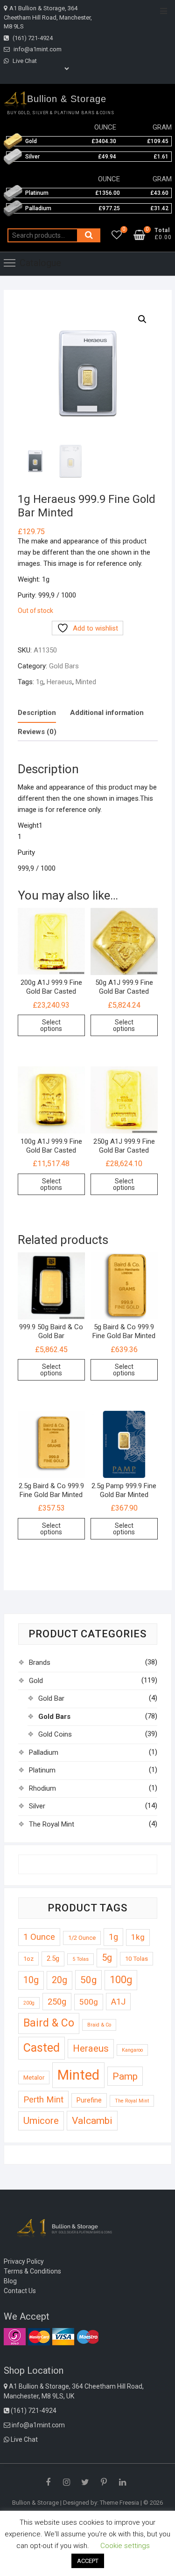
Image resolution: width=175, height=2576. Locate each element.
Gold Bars (64, 666)
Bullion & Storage (67, 99)
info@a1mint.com (37, 49)
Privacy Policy (24, 2261)
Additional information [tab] (107, 713)
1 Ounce (39, 1937)
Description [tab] (37, 713)
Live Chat (24, 61)
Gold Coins (55, 1734)
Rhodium (42, 1788)
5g (107, 1958)
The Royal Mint (52, 1824)
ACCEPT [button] (88, 2561)
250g (57, 2002)
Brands (40, 1662)
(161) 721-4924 (32, 38)
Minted (86, 682)
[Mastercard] (39, 2336)
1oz (28, 1959)
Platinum (42, 1770)
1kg (138, 1937)
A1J (118, 2002)
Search (89, 235)
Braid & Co (99, 2025)
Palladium (44, 1752)
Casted (42, 2048)
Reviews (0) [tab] (37, 732)
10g (31, 1980)
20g (59, 1980)
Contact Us (20, 2291)
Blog (10, 2281)
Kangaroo (132, 2050)
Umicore (41, 2121)
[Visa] (63, 2336)
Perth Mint (43, 2099)
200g (29, 2003)
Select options (51, 1025)
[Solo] (15, 2336)
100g (121, 1980)
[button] (142, 319)
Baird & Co (49, 2023)
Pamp (125, 2076)
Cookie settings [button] (125, 2546)
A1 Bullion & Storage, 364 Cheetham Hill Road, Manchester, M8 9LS (48, 17)
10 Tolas (136, 1959)
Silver (37, 1806)
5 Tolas (80, 1959)
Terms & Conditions (32, 2271)
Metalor (34, 2078)
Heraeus (59, 682)
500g (89, 2002)
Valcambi (92, 2120)
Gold (36, 1681)
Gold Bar (51, 1698)
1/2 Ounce (82, 1938)
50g (88, 1980)
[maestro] (87, 2336)
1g (40, 682)
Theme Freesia (119, 2503)
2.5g (53, 1958)
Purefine (89, 2100)
